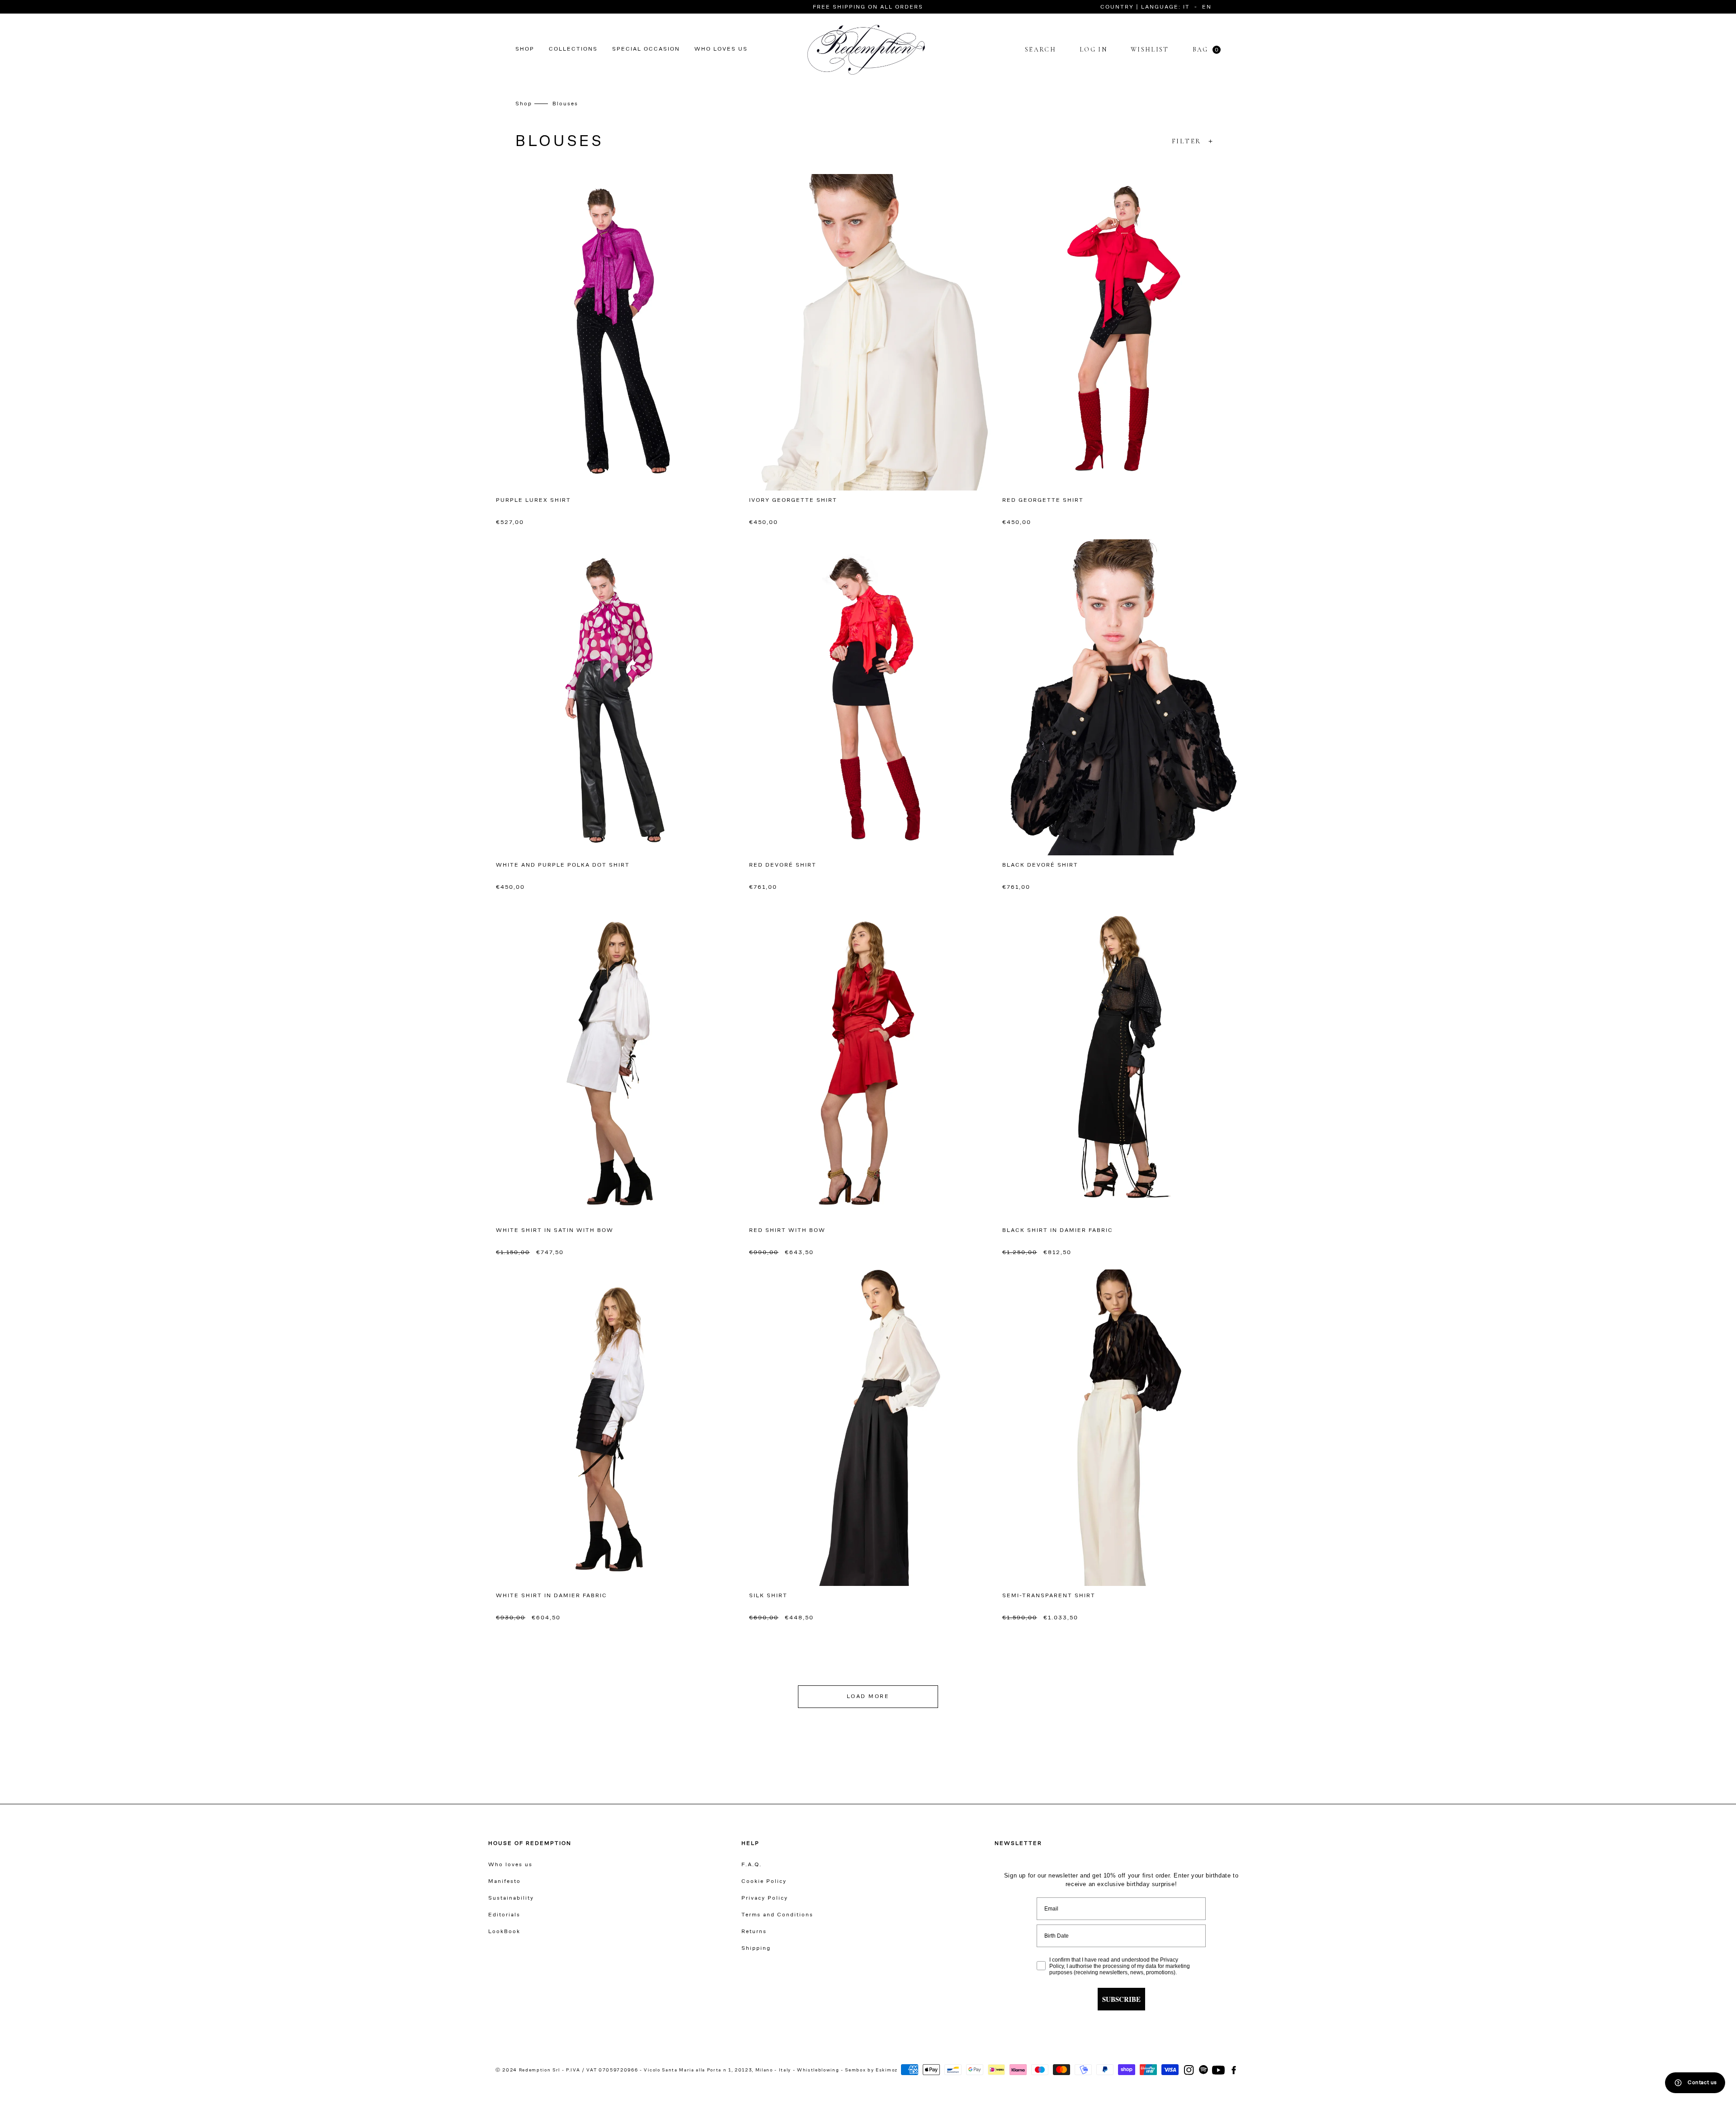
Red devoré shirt (783, 865)
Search (1040, 50)
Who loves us (510, 1865)
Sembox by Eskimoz (871, 2071)
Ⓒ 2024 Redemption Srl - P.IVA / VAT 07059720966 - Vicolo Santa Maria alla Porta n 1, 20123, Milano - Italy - (645, 2071)
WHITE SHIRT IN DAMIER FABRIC (552, 1596)
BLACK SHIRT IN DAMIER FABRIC (1058, 1231)
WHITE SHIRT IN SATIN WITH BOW (555, 1231)
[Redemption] (866, 50)
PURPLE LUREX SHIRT (533, 500)
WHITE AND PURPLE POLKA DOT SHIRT (563, 865)
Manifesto (505, 1882)
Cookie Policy (764, 1882)
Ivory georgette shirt (793, 500)
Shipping (756, 1948)
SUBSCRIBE (1121, 1999)
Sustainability (511, 1898)
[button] (1109, 7)
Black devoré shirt (1040, 865)
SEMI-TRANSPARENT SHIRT (1049, 1596)
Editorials (504, 1915)
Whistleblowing (819, 2071)
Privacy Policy (765, 1898)
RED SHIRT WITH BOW (787, 1231)
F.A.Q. (752, 1865)
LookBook (504, 1932)
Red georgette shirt (1043, 500)
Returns (754, 1932)
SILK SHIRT (768, 1596)
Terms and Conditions (777, 1915)
